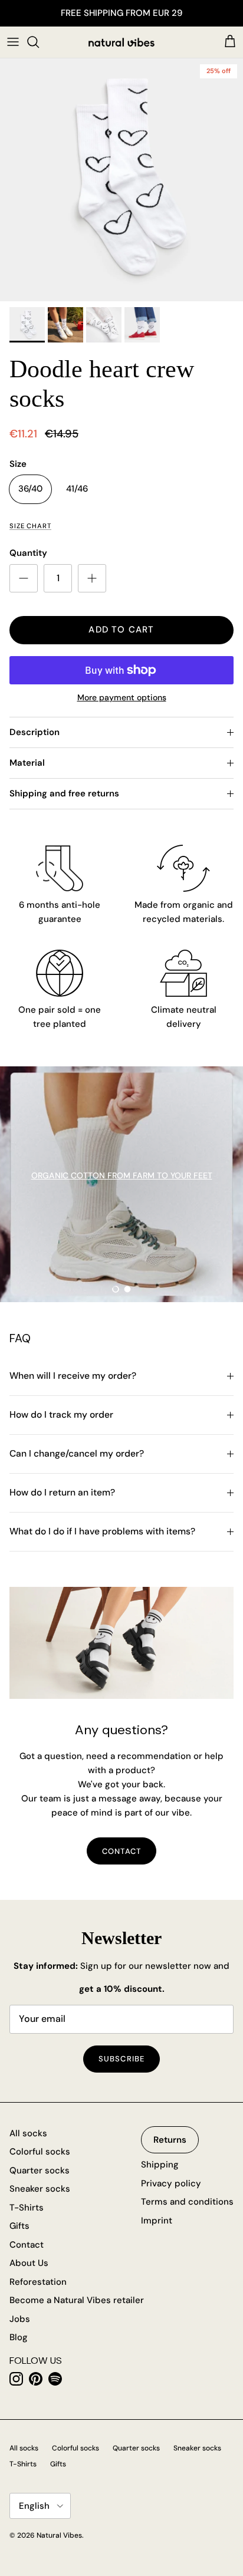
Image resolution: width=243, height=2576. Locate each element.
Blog (19, 2337)
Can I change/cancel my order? (77, 1454)
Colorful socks (40, 2152)
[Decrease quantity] (24, 578)
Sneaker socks (40, 2189)
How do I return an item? (62, 1493)
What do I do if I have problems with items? (102, 1531)
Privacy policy (171, 2183)
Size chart (30, 526)
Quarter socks (40, 2170)
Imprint (157, 2221)
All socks (28, 2133)
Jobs (20, 2319)
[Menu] (13, 42)
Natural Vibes (59, 2535)
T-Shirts (27, 2208)
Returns (170, 2140)
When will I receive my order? (73, 1376)
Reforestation (38, 2282)
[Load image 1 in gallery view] (121, 180)
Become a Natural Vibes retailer (77, 2300)
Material (27, 763)
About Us (29, 2263)
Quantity (28, 553)
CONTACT (121, 1851)
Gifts (19, 2226)
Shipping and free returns (64, 793)
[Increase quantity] (92, 578)
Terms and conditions (187, 2202)
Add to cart (121, 630)
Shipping (160, 2165)
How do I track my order (61, 1415)
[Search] (39, 42)
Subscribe (121, 2059)
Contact (27, 2245)
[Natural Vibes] (121, 42)
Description (35, 732)
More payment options (122, 698)
